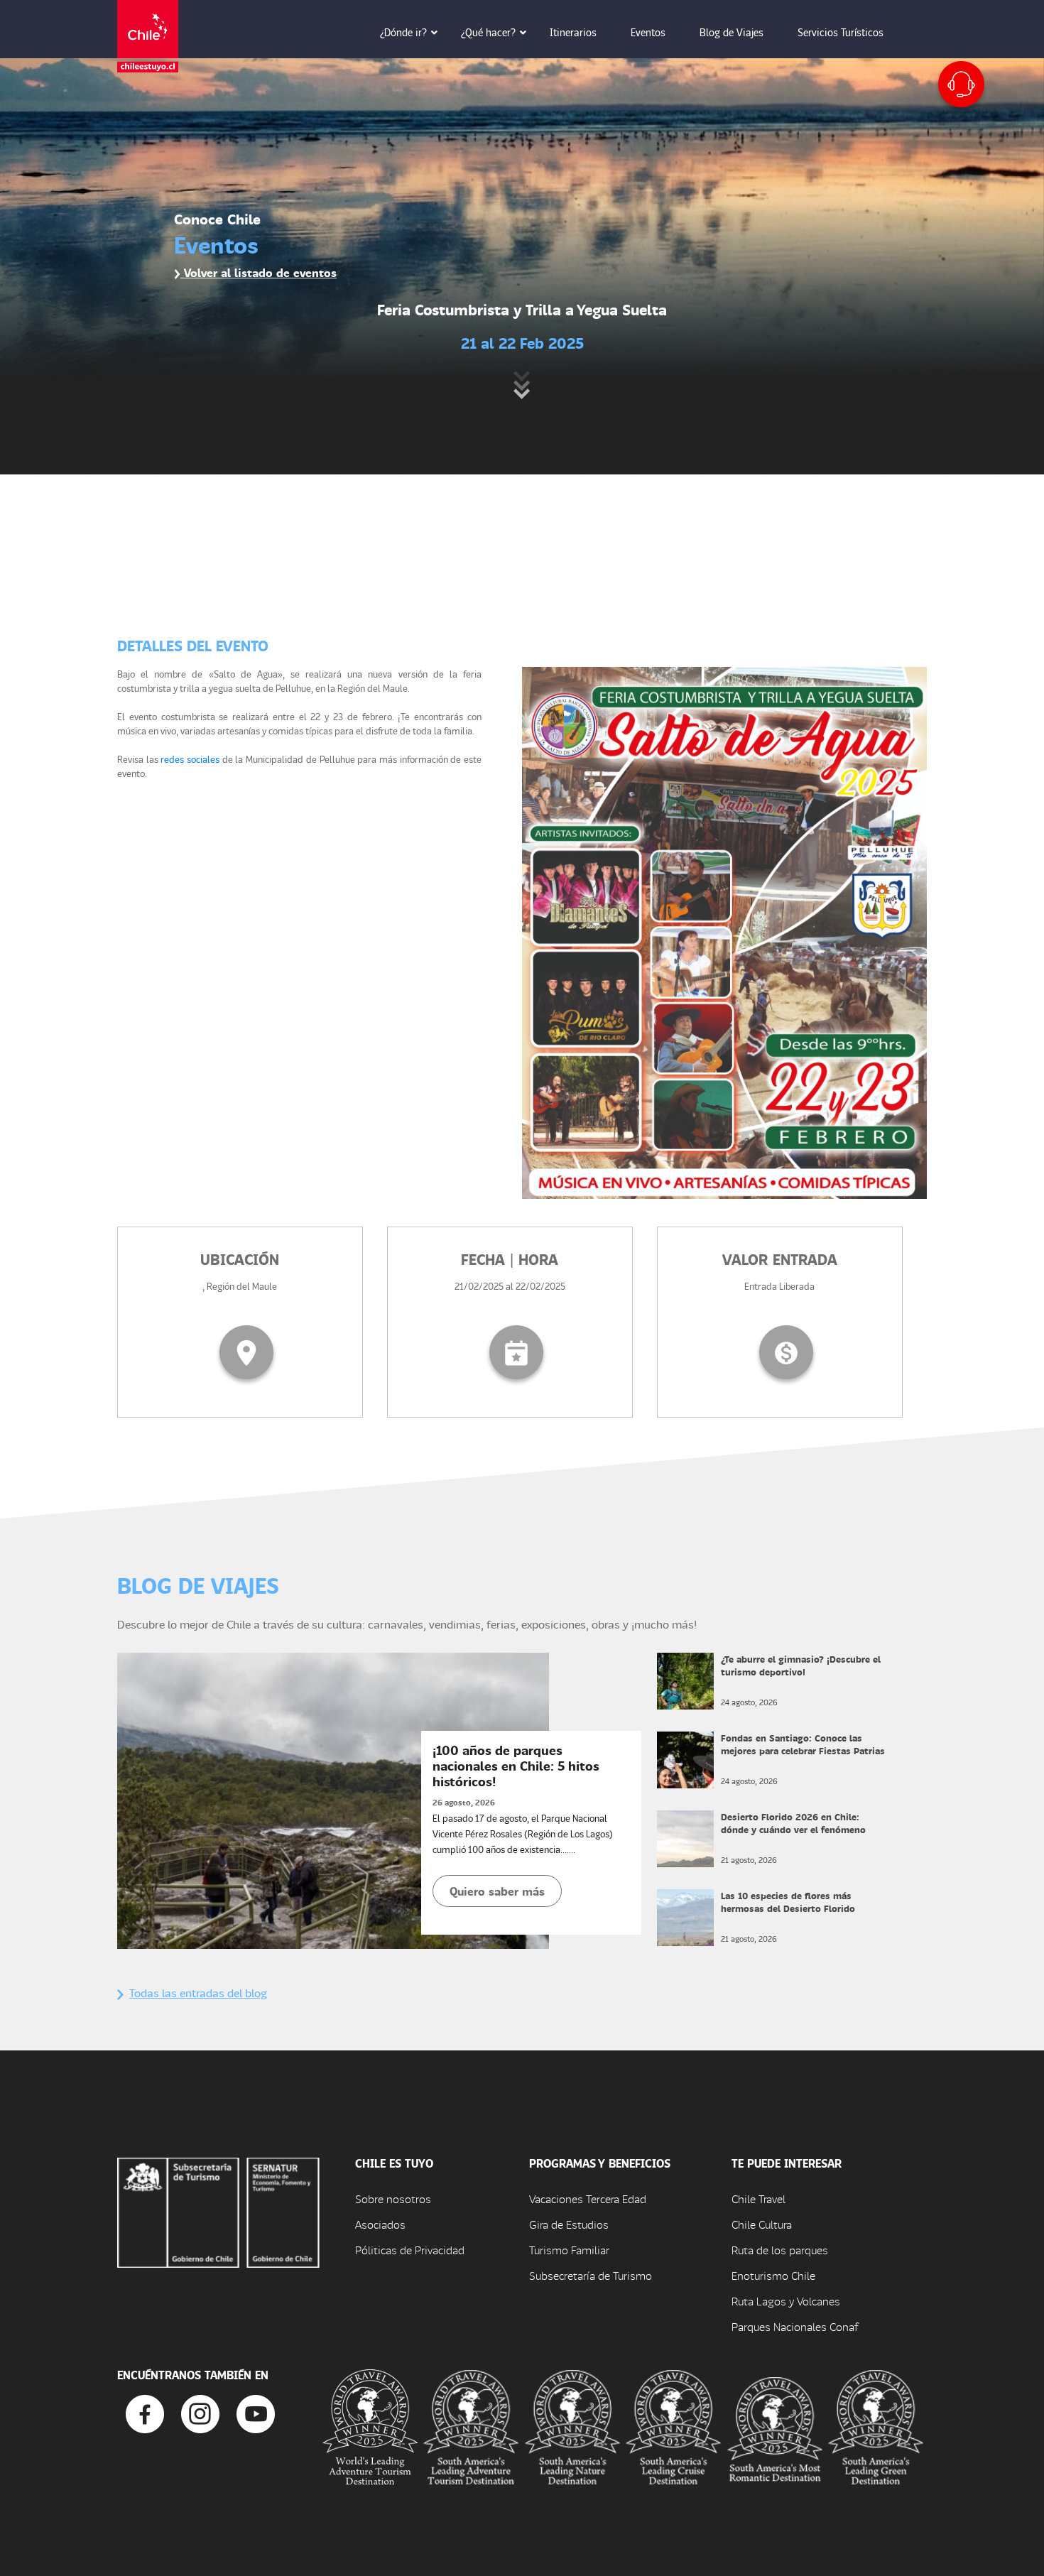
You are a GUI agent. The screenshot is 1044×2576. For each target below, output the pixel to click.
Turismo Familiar (569, 2250)
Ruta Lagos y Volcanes (786, 2301)
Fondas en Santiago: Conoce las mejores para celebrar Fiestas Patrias (803, 1744)
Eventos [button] (648, 32)
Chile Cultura (762, 2224)
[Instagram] (200, 2412)
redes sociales (190, 759)
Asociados (380, 2224)
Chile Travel (758, 2199)
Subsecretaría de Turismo (591, 2275)
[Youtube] (256, 2412)
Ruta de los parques (780, 2250)
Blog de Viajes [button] (732, 32)
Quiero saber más (497, 1891)
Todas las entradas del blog (198, 1993)
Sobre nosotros (393, 2199)
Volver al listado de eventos (259, 272)
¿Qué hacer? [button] (488, 32)
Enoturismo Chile (773, 2275)
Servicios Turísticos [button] (841, 32)
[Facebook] (145, 2412)
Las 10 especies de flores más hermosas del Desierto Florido (788, 1902)
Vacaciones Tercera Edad (588, 2199)
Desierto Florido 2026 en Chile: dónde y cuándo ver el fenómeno (793, 1823)
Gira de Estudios (569, 2224)
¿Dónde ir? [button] (403, 32)
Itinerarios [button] (573, 32)
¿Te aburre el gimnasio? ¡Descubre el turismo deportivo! (801, 1665)
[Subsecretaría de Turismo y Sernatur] (218, 2211)
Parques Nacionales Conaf (795, 2326)
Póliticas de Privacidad (410, 2250)
